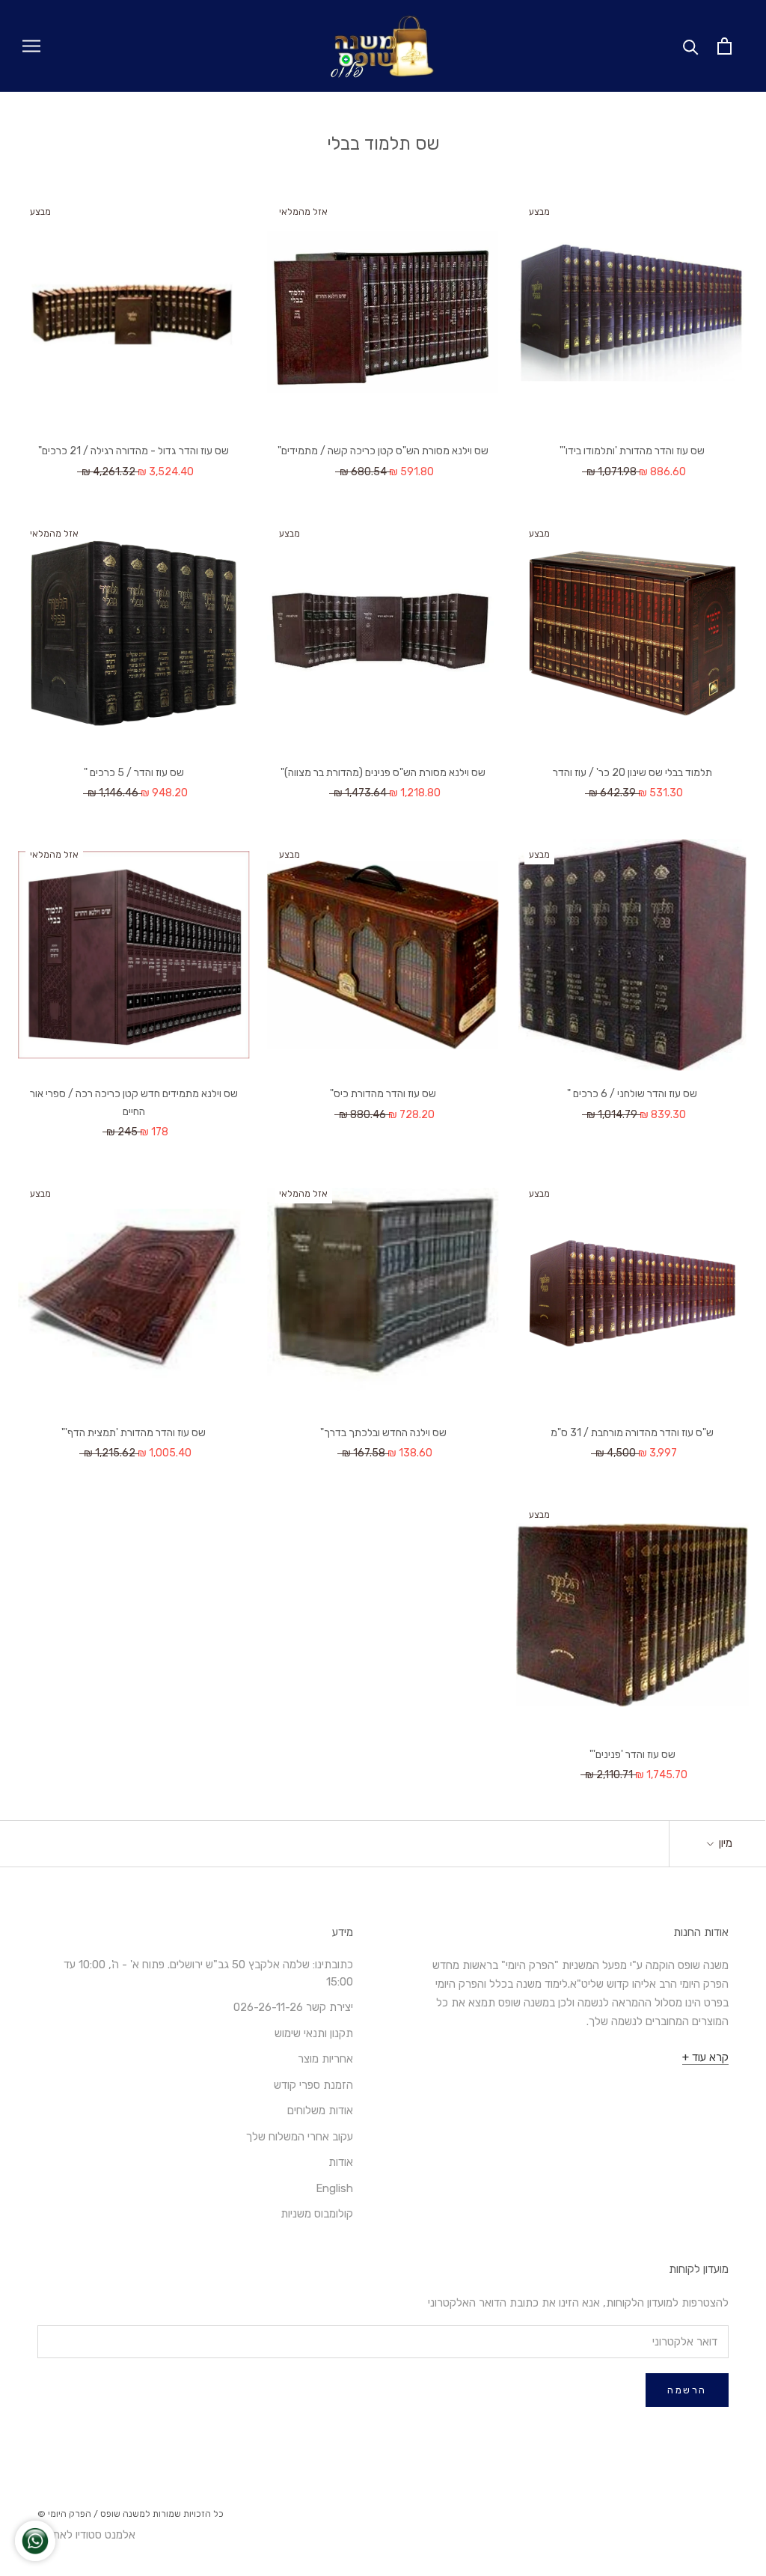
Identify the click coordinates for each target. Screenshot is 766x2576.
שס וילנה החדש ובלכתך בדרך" (383, 1433)
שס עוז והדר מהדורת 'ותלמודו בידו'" (632, 451)
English (334, 2188)
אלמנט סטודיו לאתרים (86, 2535)
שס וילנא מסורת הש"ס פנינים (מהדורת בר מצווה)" (383, 773)
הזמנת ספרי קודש (313, 2085)
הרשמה (687, 2390)
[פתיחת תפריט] (31, 46)
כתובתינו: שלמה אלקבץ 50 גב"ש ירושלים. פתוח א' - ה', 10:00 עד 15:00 (208, 1973)
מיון (724, 1843)
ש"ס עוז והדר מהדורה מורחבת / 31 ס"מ (632, 1433)
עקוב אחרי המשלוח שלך (300, 2137)
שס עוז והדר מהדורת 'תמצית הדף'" (134, 1433)
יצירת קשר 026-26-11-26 (293, 2007)
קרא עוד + (705, 2057)
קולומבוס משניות (317, 2214)
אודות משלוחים (320, 2110)
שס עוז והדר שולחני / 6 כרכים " (632, 1094)
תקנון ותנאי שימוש (314, 2033)
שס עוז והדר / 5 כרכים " (134, 773)
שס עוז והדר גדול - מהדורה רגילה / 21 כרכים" (134, 451)
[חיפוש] (691, 46)
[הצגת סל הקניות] (724, 46)
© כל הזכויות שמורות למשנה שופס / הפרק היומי (131, 2514)
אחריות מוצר (325, 2059)
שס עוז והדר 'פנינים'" (632, 1755)
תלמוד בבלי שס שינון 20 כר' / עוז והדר (632, 773)
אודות (341, 2162)
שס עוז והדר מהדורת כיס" (383, 1094)
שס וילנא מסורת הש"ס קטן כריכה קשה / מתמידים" (383, 451)
